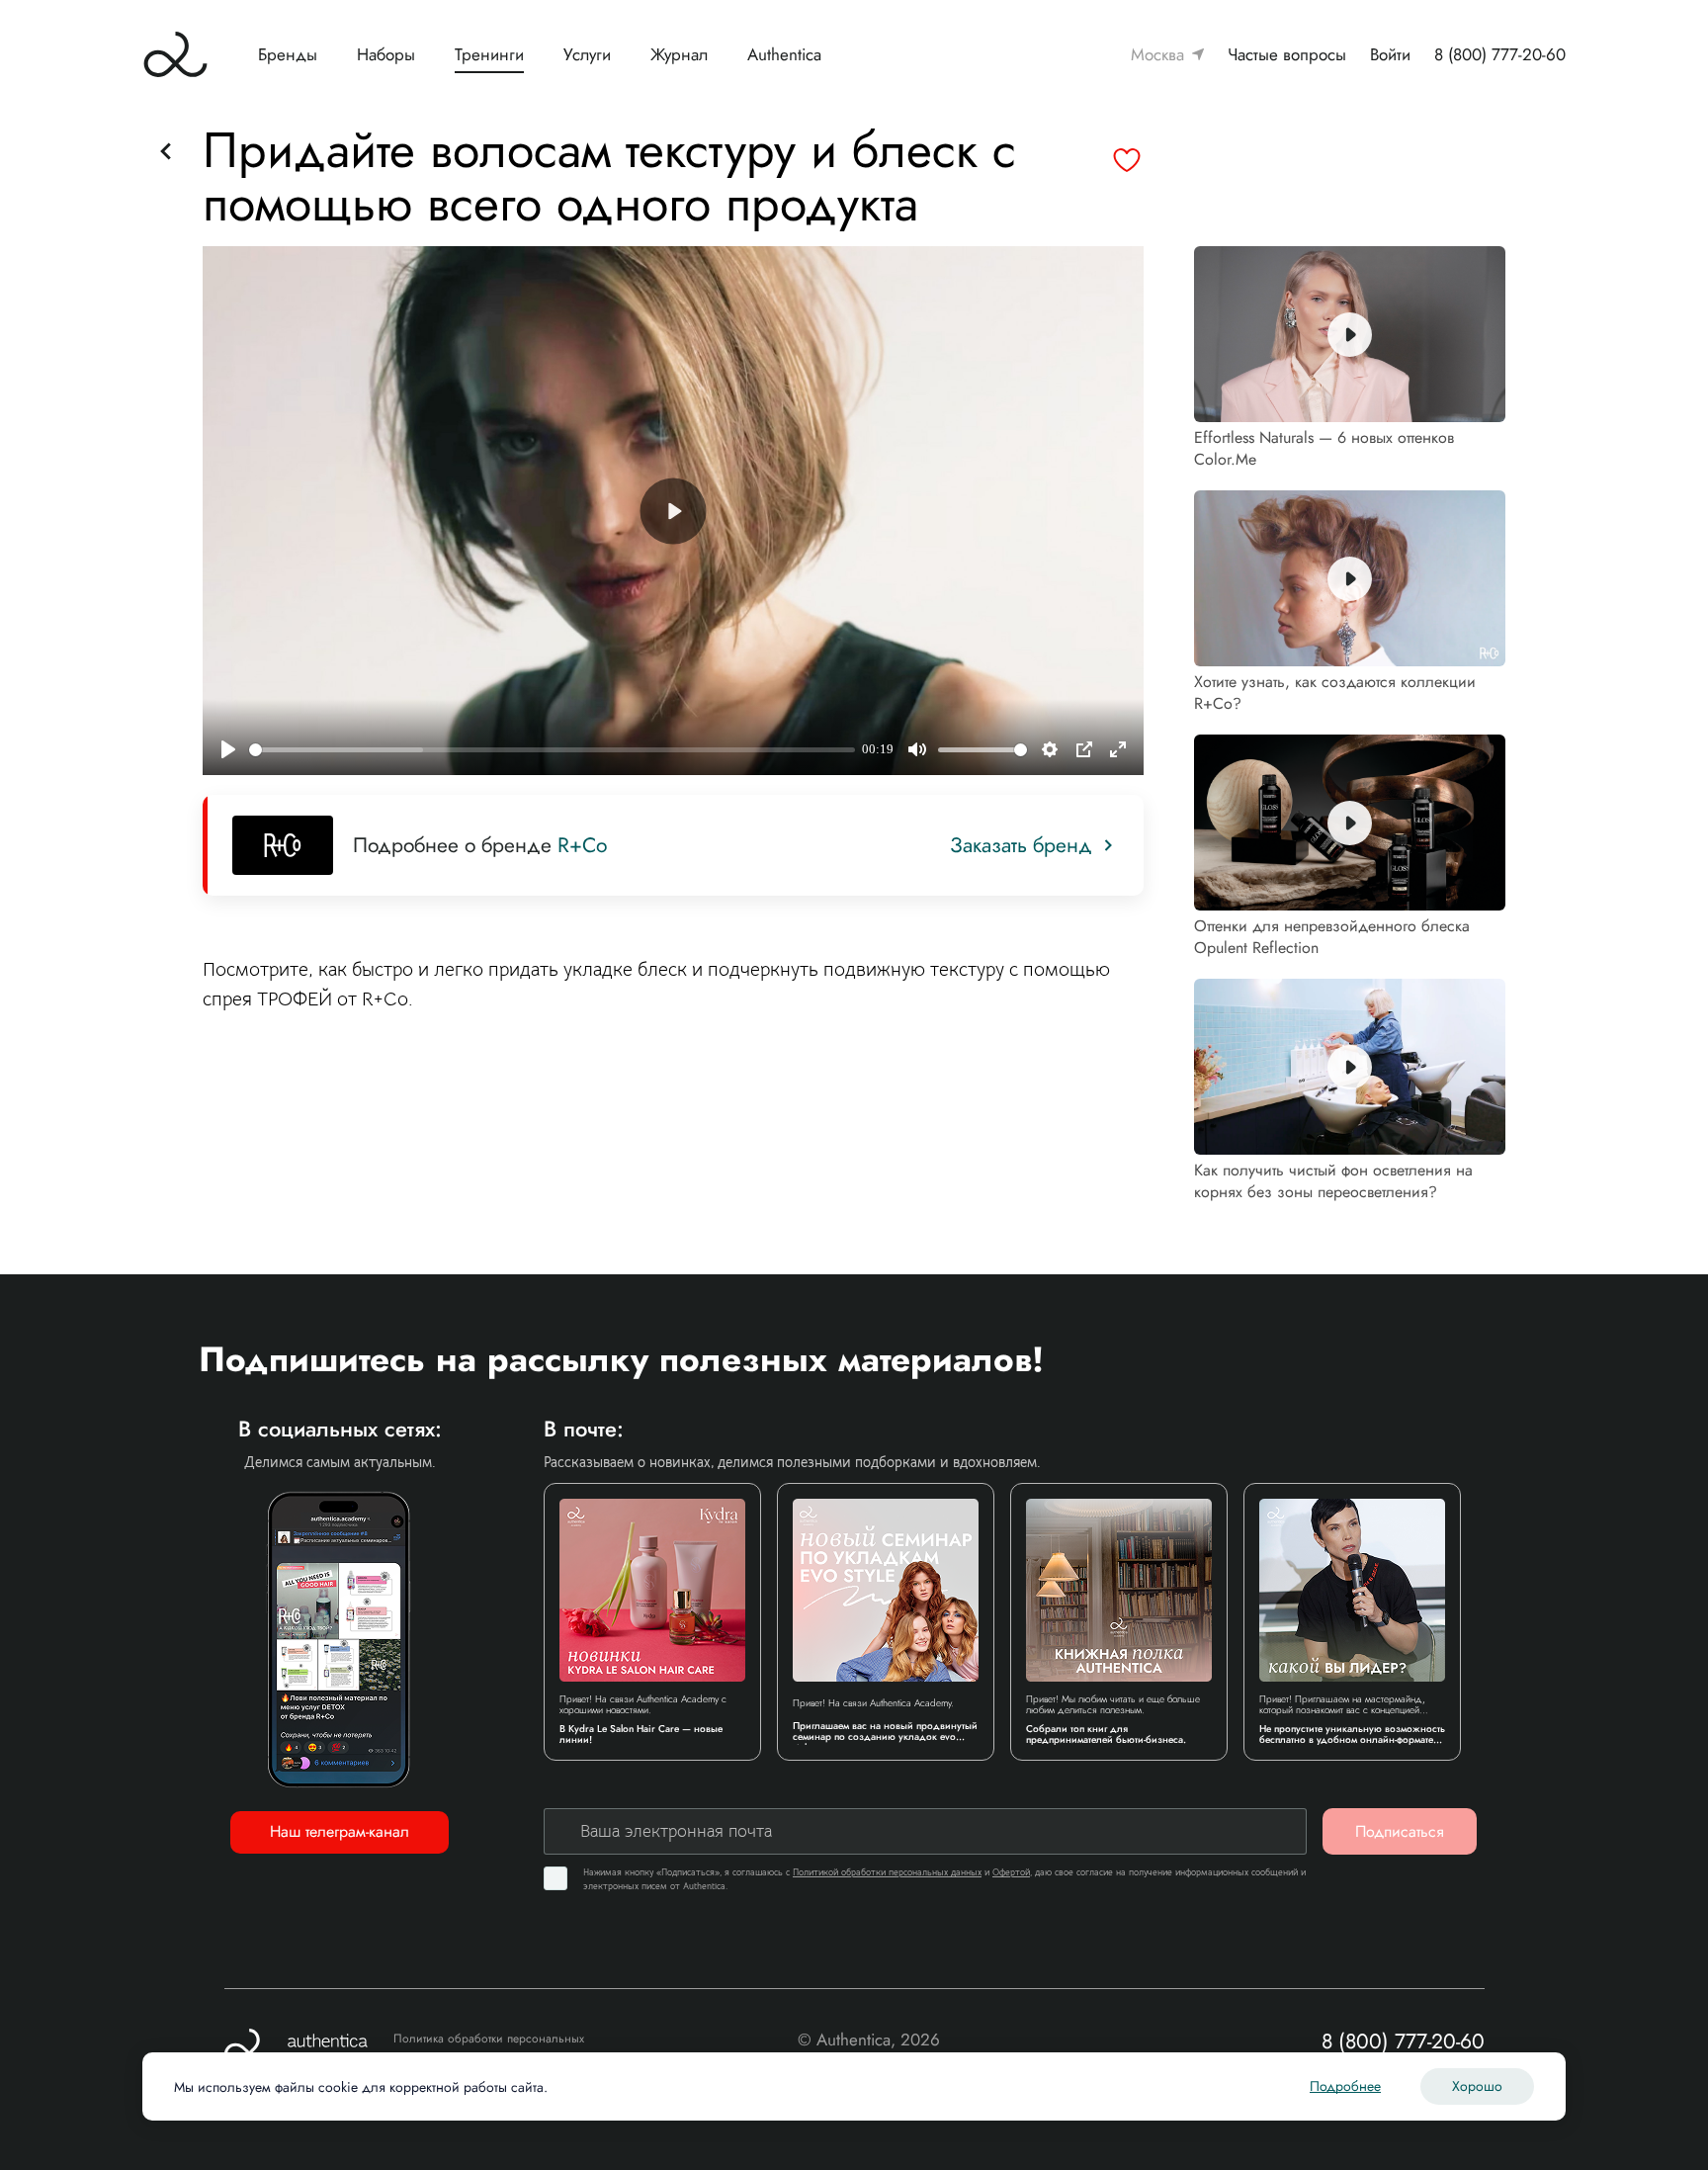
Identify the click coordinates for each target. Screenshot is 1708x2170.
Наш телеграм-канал (340, 1831)
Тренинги (489, 54)
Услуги (587, 54)
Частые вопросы (1287, 54)
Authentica (784, 54)
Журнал (679, 54)
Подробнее (1345, 2086)
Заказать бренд (1021, 845)
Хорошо (1477, 2086)
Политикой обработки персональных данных (887, 1872)
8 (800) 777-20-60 (1500, 54)
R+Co (582, 845)
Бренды (288, 54)
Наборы (386, 54)
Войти (1390, 54)
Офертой (1011, 1872)
